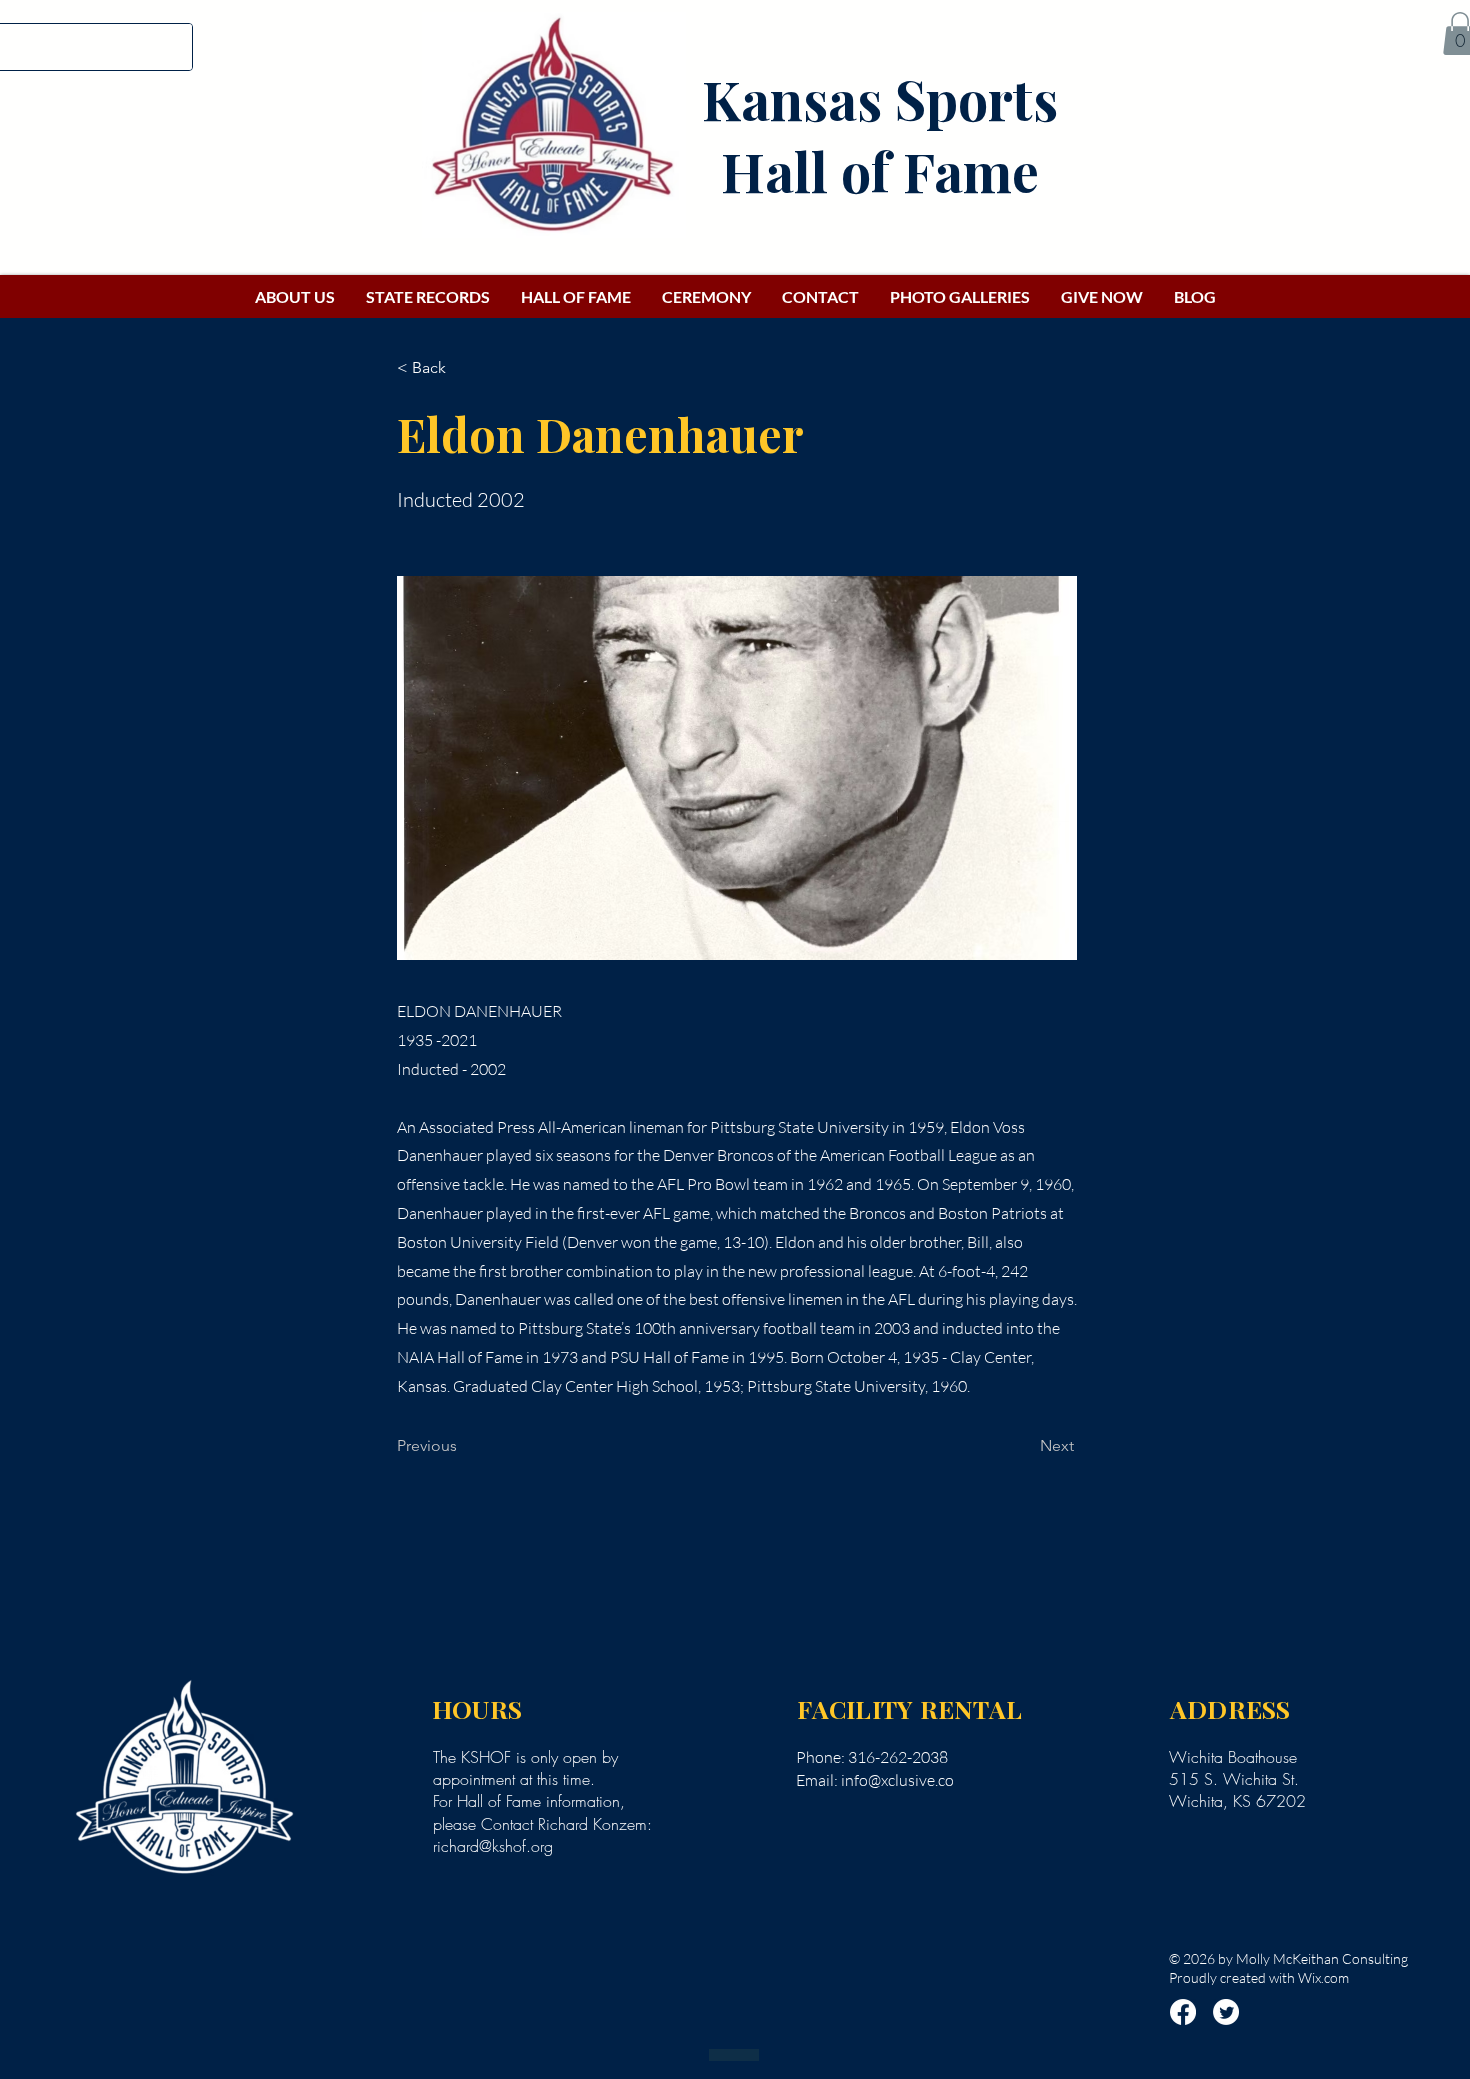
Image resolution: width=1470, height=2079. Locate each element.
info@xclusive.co (897, 1780)
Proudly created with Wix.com (1259, 1977)
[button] (463, 368)
